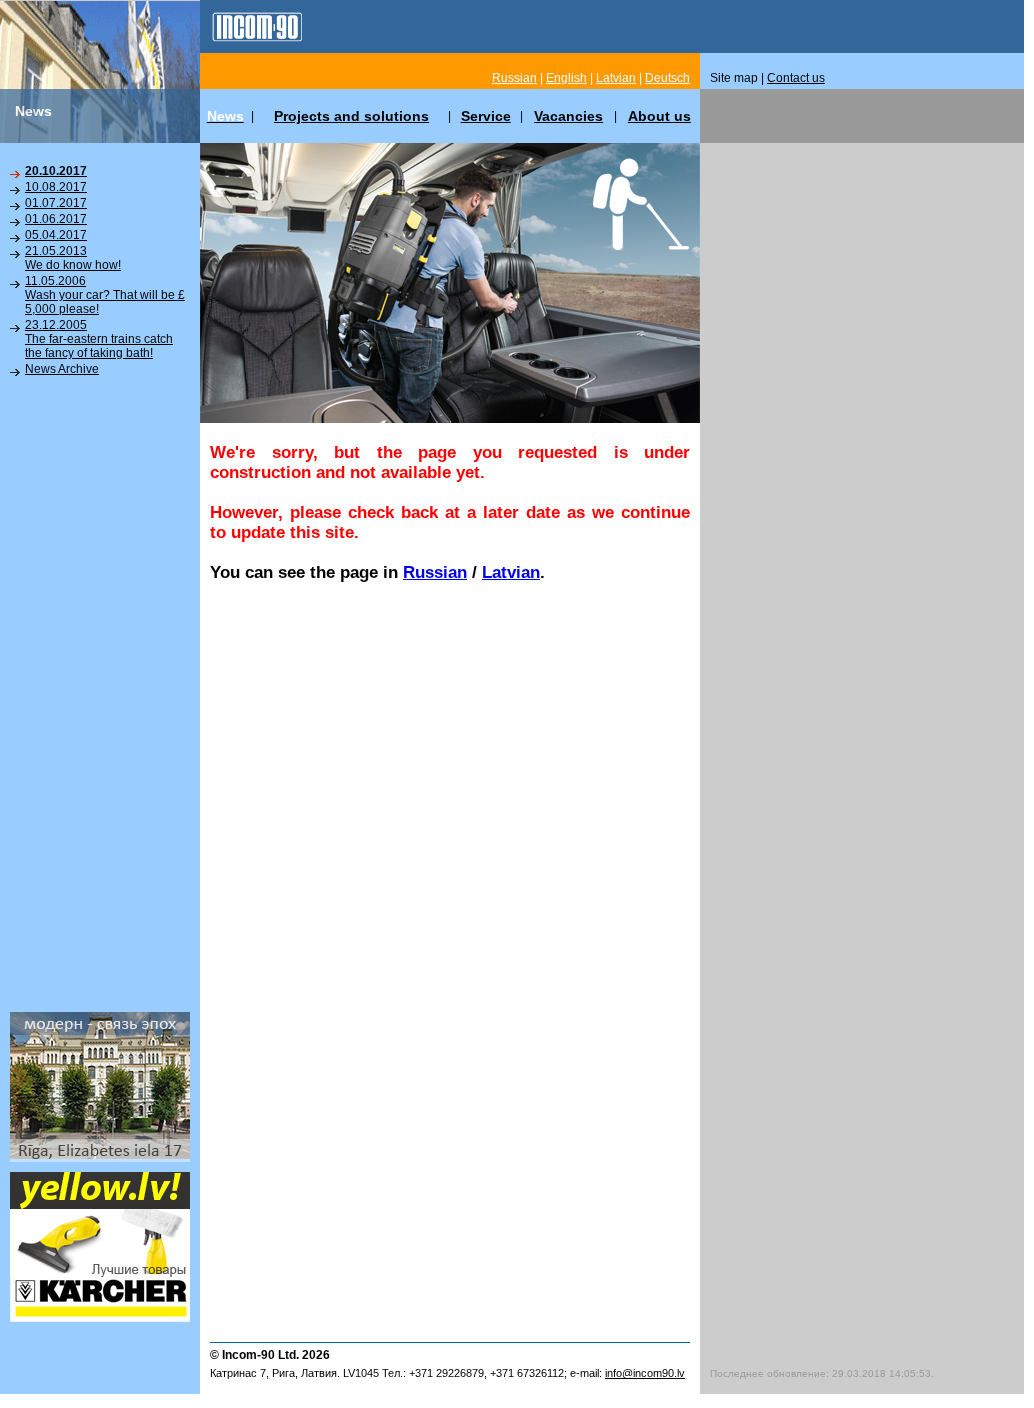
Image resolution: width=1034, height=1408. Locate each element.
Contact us (796, 78)
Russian (435, 572)
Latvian (511, 572)
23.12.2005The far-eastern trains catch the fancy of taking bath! (99, 339)
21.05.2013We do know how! (73, 258)
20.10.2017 (56, 171)
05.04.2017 (56, 235)
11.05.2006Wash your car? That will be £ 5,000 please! (105, 295)
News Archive (62, 369)
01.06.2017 (56, 219)
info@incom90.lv (645, 1373)
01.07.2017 (56, 203)
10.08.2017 (56, 187)
